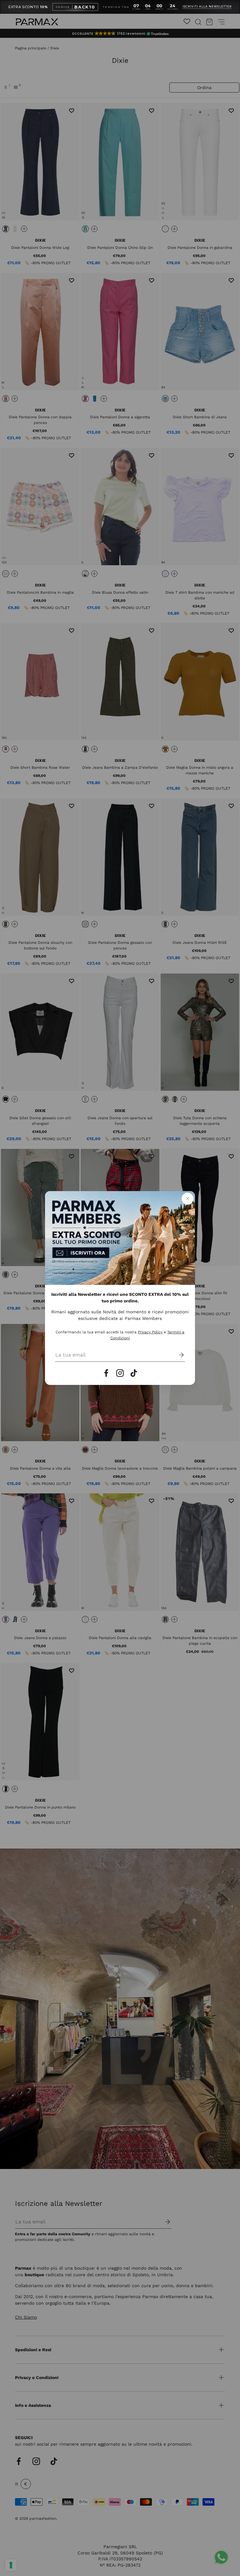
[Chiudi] (187, 1199)
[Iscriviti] (177, 1355)
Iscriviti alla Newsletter (207, 7)
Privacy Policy (150, 1332)
